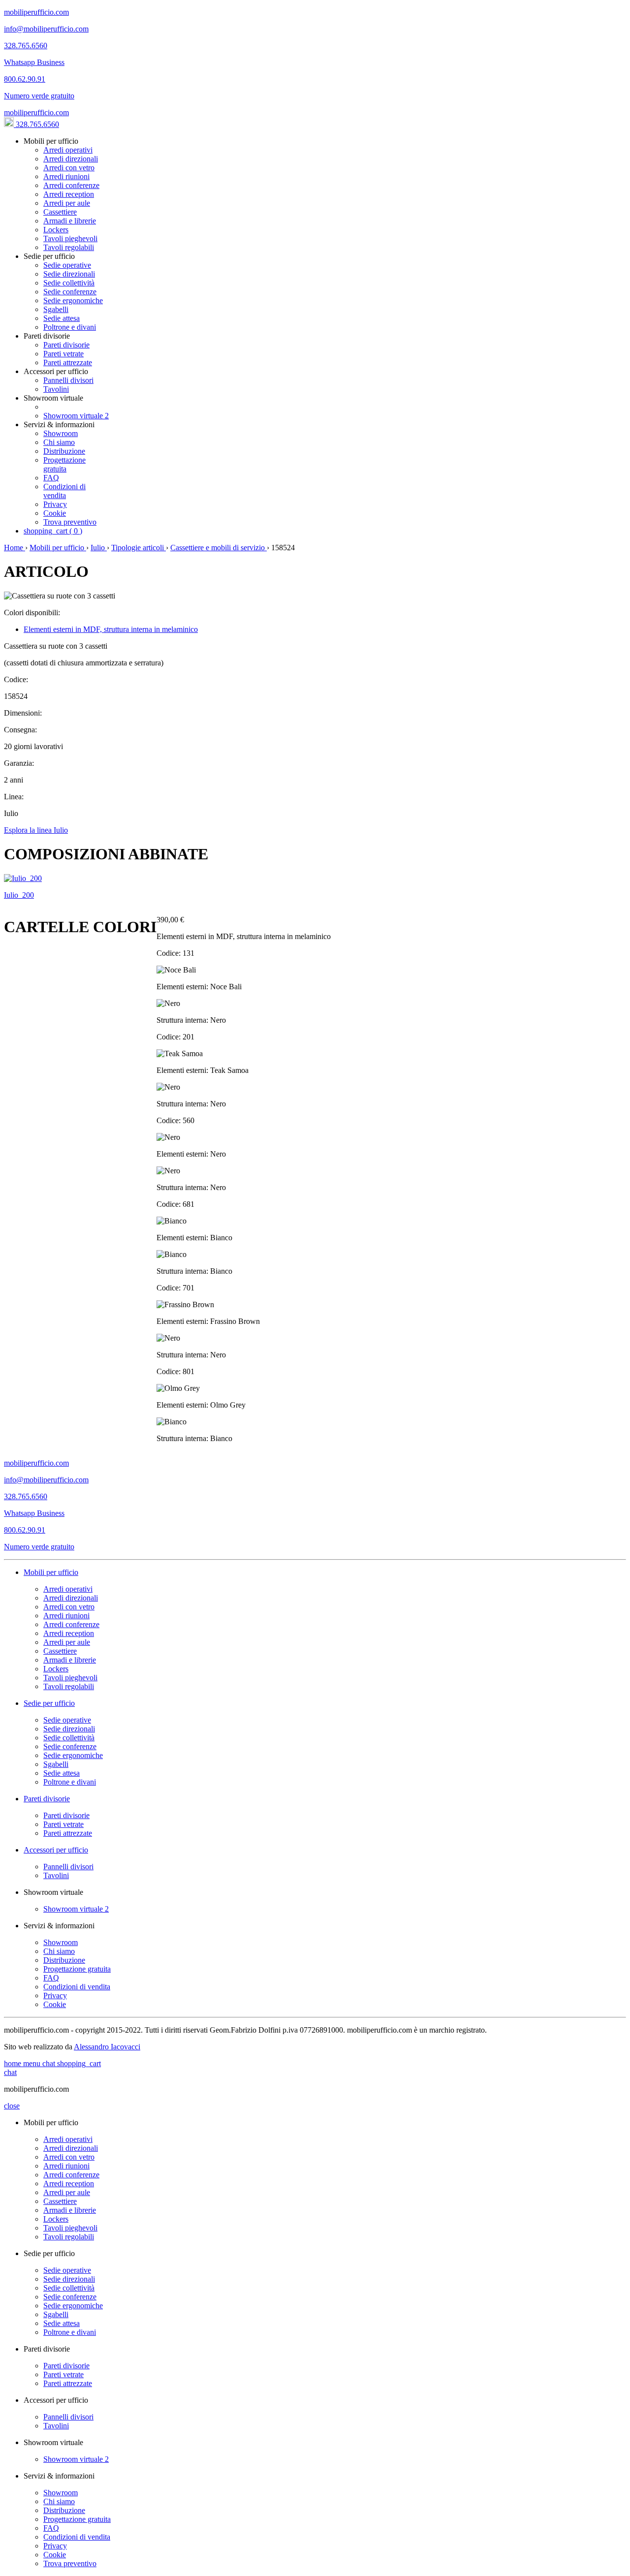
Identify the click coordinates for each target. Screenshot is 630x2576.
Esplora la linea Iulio (36, 830)
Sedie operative (67, 265)
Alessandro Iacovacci (107, 2047)
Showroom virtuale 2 (76, 416)
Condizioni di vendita (64, 491)
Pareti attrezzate (68, 362)
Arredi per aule (67, 203)
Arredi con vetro (69, 168)
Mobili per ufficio (58, 548)
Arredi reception (69, 194)
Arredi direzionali (71, 159)
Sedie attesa (62, 318)
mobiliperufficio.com (36, 112)
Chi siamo (59, 442)
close (12, 2106)
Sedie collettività (69, 283)
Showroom (61, 433)
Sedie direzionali (69, 274)
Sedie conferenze (70, 292)
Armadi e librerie (70, 221)
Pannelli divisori (68, 380)
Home (15, 548)
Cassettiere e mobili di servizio (219, 548)
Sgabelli (56, 309)
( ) (53, 531)
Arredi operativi (68, 150)
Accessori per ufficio (56, 1850)
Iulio (99, 548)
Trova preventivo (70, 522)
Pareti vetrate (63, 354)
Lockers (56, 230)
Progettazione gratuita (64, 464)
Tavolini (56, 389)
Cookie (55, 513)
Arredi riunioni (66, 176)
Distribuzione (64, 451)
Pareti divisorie (66, 345)
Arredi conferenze (71, 185)
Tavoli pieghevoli (70, 238)
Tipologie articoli (139, 548)
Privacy (55, 504)
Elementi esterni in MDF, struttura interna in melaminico (111, 629)
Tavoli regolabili (69, 247)
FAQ (51, 478)
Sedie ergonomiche (73, 300)
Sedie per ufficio (49, 1703)
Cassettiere (60, 212)
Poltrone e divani (70, 327)
